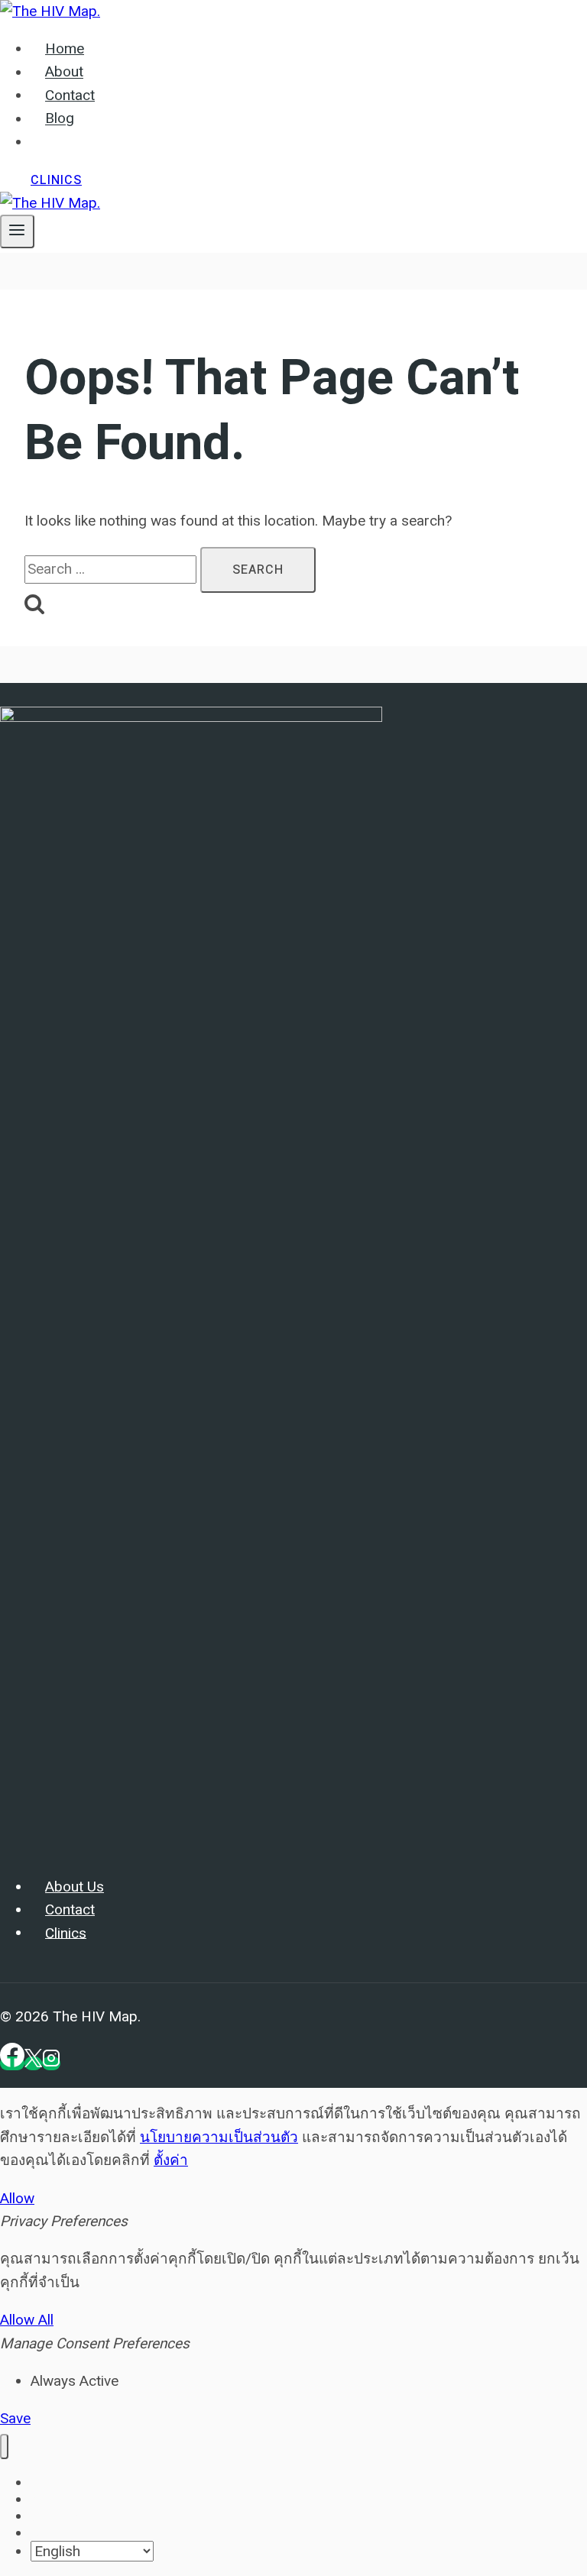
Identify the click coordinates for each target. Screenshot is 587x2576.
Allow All (27, 2320)
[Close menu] (4, 2447)
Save (15, 2418)
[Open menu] (17, 231)
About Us (75, 1887)
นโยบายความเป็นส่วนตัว (219, 2137)
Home (65, 49)
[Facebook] (12, 2063)
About (64, 73)
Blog (60, 119)
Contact (70, 95)
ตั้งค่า (171, 2160)
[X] (33, 2063)
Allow (17, 2198)
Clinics (56, 180)
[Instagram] (51, 2063)
